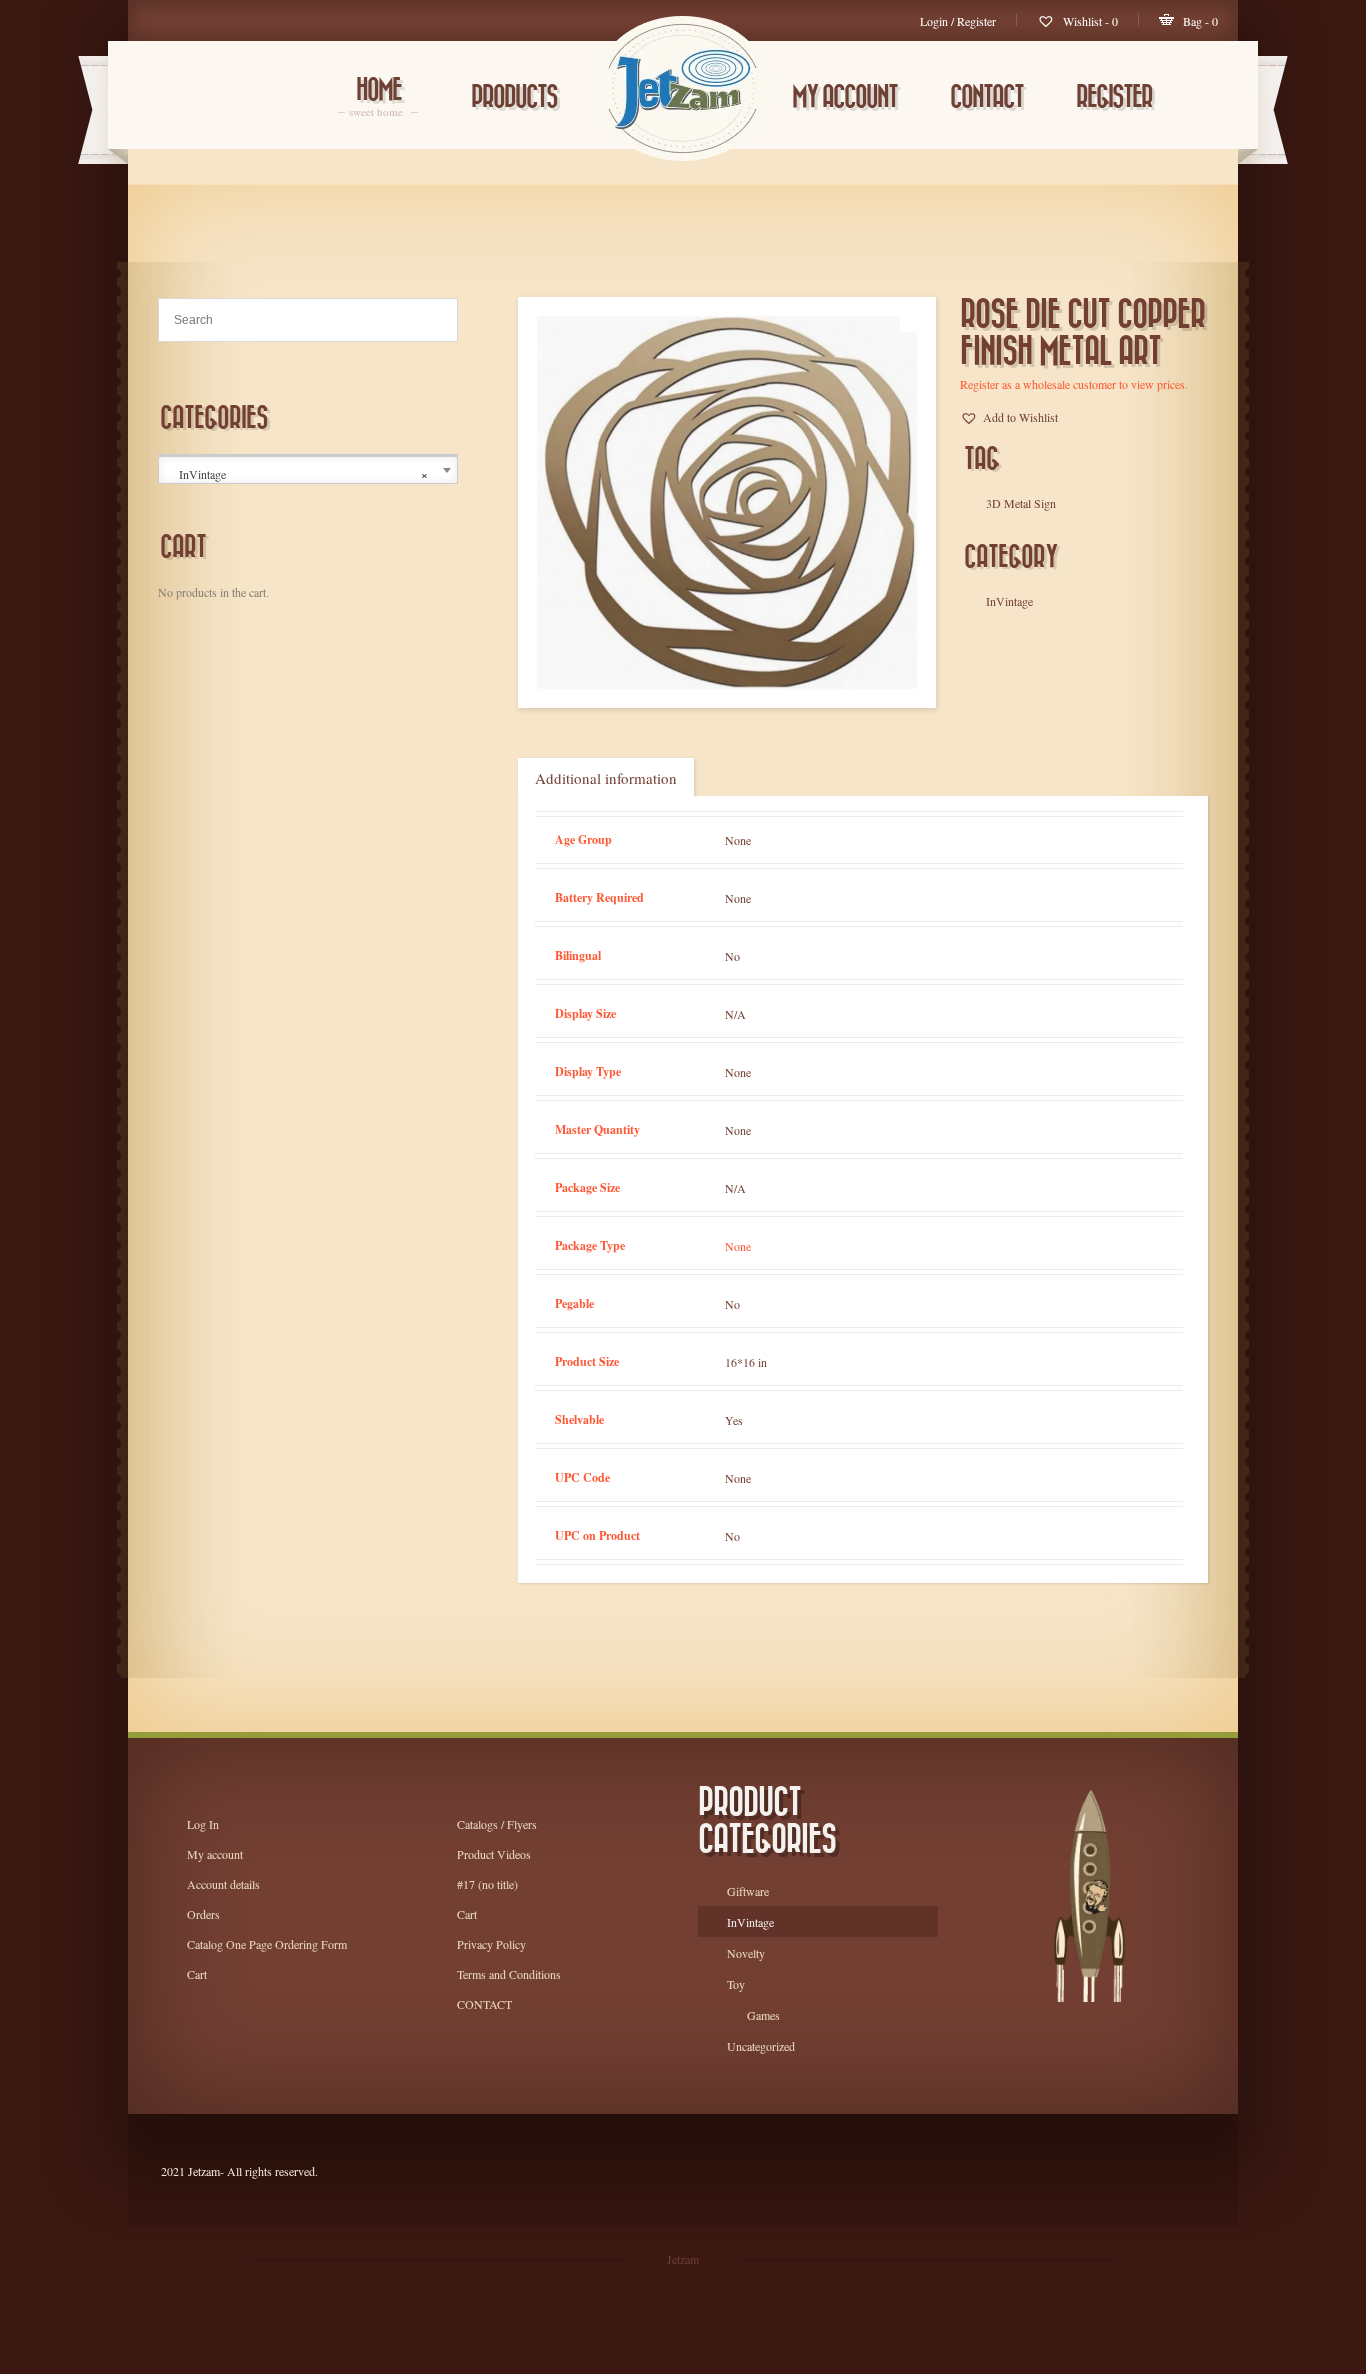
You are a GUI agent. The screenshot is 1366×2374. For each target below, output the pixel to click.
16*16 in (746, 1362)
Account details (223, 1884)
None (738, 840)
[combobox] (308, 470)
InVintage (750, 1922)
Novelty (746, 1953)
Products (514, 97)
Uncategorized (761, 2046)
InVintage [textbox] (303, 474)
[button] (1009, 417)
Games (763, 2015)
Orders (203, 1914)
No (732, 956)
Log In (203, 1824)
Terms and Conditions (509, 1974)
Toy (736, 1984)
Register (1114, 97)
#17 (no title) (487, 1884)
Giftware (748, 1891)
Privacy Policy (491, 1944)
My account (844, 97)
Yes (734, 1420)
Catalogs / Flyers (497, 1824)
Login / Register (958, 21)
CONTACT (986, 97)
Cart (197, 1974)
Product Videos (494, 1854)
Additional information (606, 778)
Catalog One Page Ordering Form (267, 1944)
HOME (378, 98)
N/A (735, 1014)
